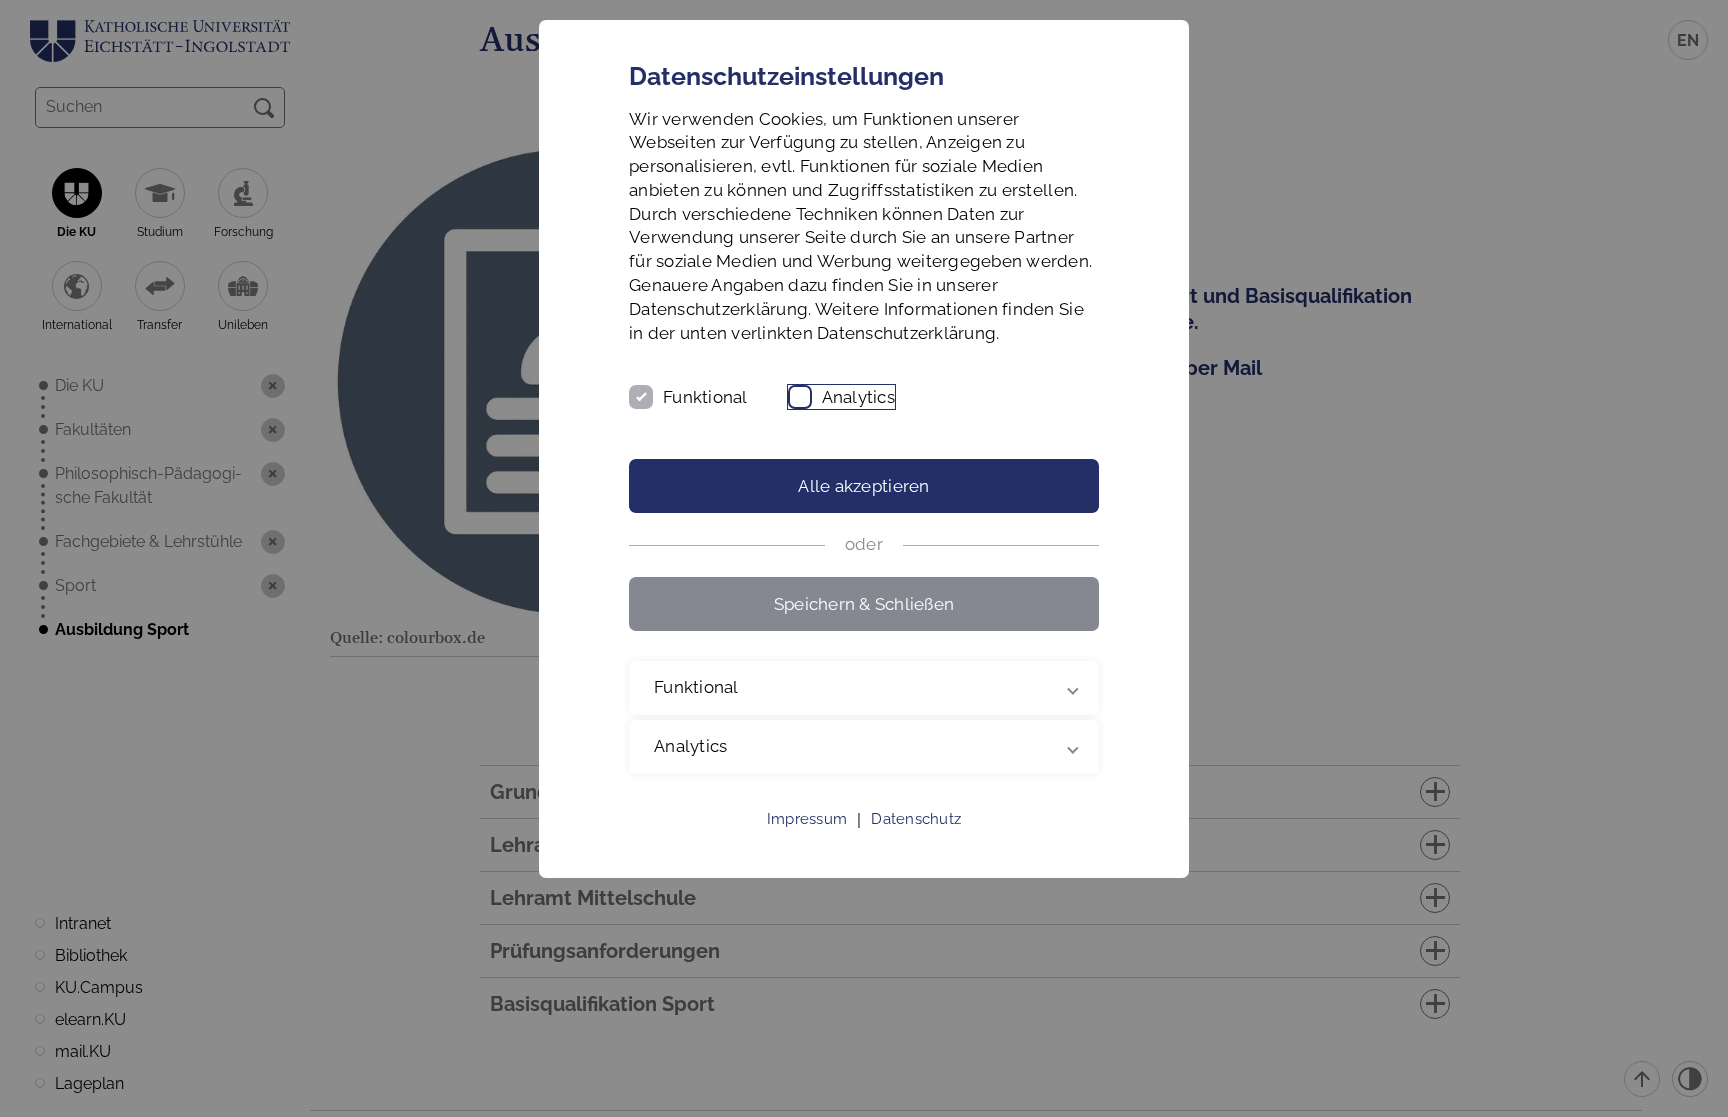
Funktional (705, 397)
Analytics (858, 397)
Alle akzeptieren (863, 486)
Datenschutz (916, 819)
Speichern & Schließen (864, 604)
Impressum (807, 819)
